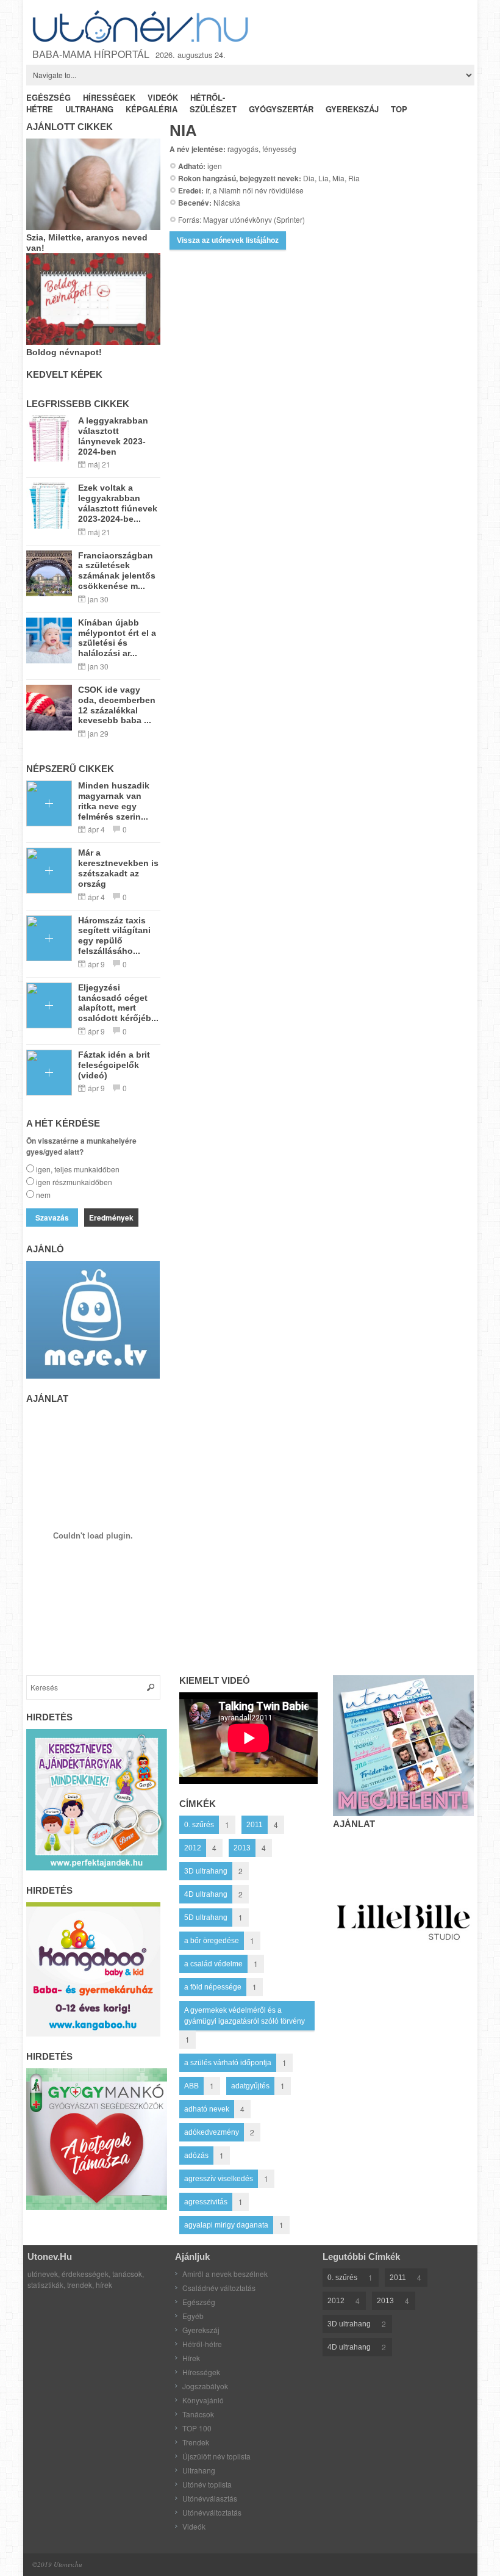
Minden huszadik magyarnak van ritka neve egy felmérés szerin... (114, 801)
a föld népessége (213, 1987)
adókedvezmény (212, 2132)
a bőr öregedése (212, 1941)
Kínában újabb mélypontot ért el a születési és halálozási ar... (117, 638)
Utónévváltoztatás (212, 2512)
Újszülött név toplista (216, 2456)
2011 (255, 1825)
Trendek (196, 2442)
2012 (193, 1848)
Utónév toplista (207, 2484)
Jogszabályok (205, 2386)
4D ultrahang (206, 1894)
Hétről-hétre (202, 2344)
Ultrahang (199, 2470)
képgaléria (152, 109)
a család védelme (213, 1964)
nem (43, 1195)
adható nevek (207, 2109)
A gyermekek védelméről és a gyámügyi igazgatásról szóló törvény (245, 2016)
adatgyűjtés (250, 2086)
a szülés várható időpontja (228, 2063)
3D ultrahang (206, 1871)
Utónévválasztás (210, 2498)
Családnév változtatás (219, 2288)
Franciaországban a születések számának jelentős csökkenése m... (117, 571)
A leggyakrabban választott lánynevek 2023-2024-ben (113, 436)
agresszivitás (206, 2202)
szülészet (213, 109)
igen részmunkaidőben (74, 1182)
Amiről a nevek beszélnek (225, 2274)
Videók (194, 2526)
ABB (191, 2086)
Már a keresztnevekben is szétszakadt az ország (118, 868)
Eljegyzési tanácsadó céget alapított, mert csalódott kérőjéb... (118, 1003)
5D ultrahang (206, 1918)
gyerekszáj (352, 109)
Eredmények (111, 1218)
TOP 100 (197, 2428)
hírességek (109, 97)
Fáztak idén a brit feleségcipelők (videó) (114, 1065)
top (399, 109)
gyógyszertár (281, 109)
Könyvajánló (203, 2400)
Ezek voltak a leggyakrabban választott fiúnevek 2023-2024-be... (118, 503)
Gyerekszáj (201, 2330)
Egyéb (193, 2316)
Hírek (191, 2358)
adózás (196, 2156)
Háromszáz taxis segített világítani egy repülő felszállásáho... (114, 936)
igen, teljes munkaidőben (78, 1169)
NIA (183, 131)
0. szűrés (199, 1825)
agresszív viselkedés (219, 2179)
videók (163, 97)
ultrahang (89, 109)
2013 (242, 1848)
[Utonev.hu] (142, 27)
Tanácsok (198, 2414)
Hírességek (201, 2372)
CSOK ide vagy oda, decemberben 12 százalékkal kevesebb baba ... (117, 705)
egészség (48, 97)
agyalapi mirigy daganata (226, 2225)
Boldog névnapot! (64, 352)
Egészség (199, 2302)
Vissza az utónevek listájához (228, 240)
